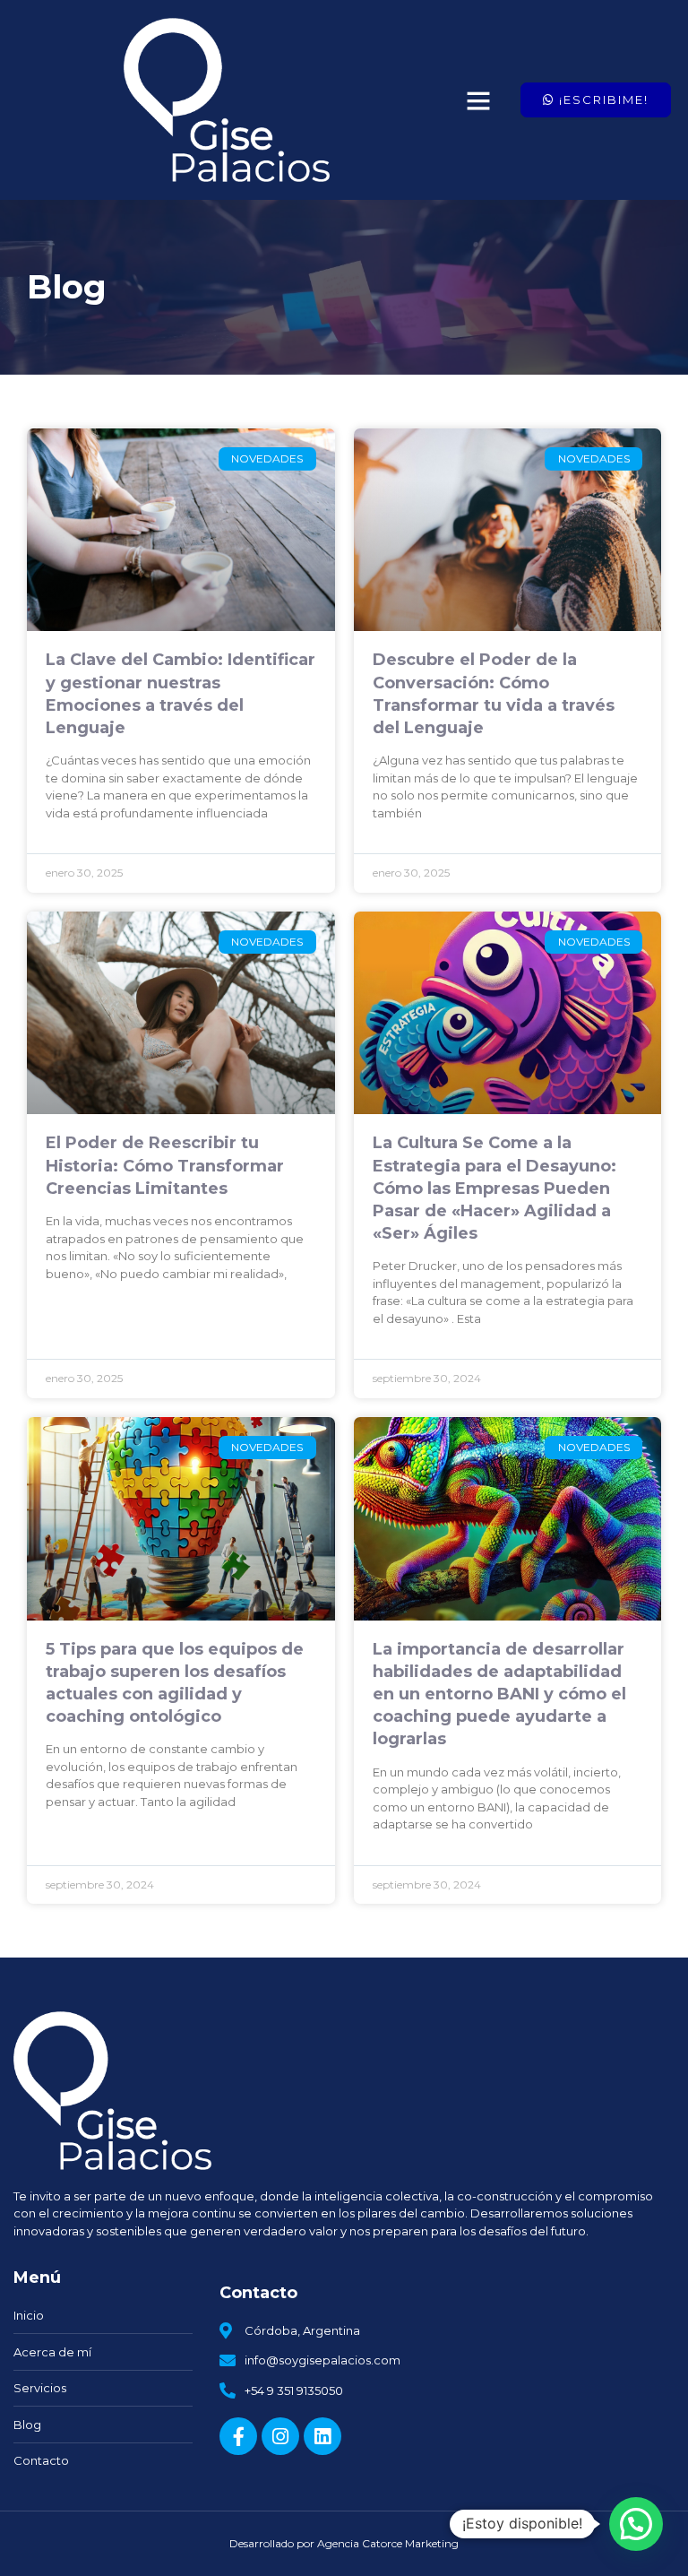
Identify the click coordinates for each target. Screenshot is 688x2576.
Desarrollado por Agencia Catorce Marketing (344, 2543)
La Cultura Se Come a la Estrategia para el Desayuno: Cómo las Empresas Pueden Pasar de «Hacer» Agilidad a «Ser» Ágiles (494, 1188)
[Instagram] (280, 2436)
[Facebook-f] (238, 2436)
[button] (478, 100)
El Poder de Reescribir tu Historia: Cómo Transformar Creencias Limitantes (165, 1165)
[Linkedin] (322, 2436)
